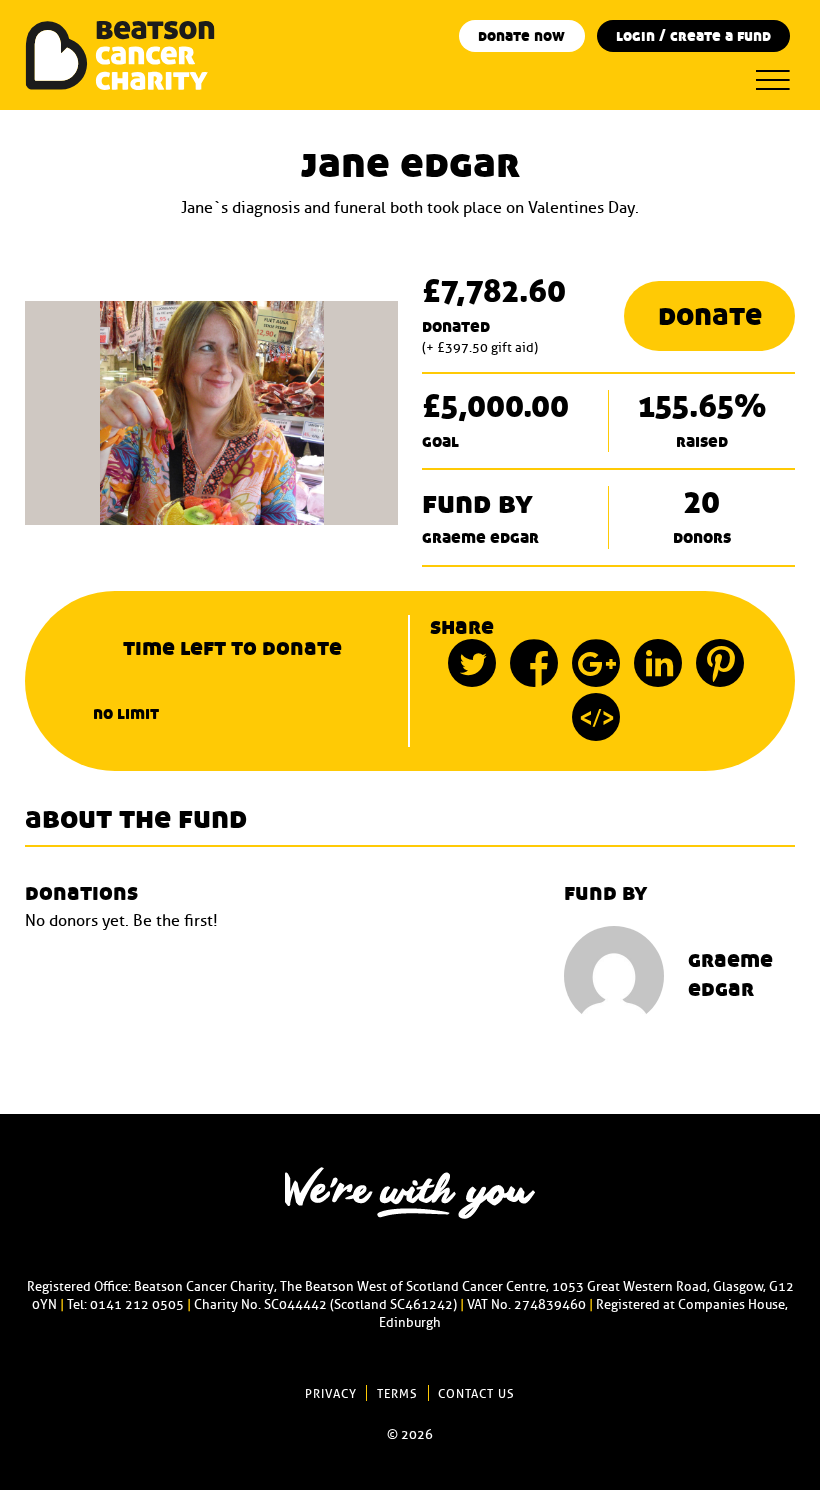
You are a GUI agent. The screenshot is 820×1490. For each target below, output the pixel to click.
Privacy (331, 1394)
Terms (397, 1394)
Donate (710, 315)
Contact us (476, 1394)
